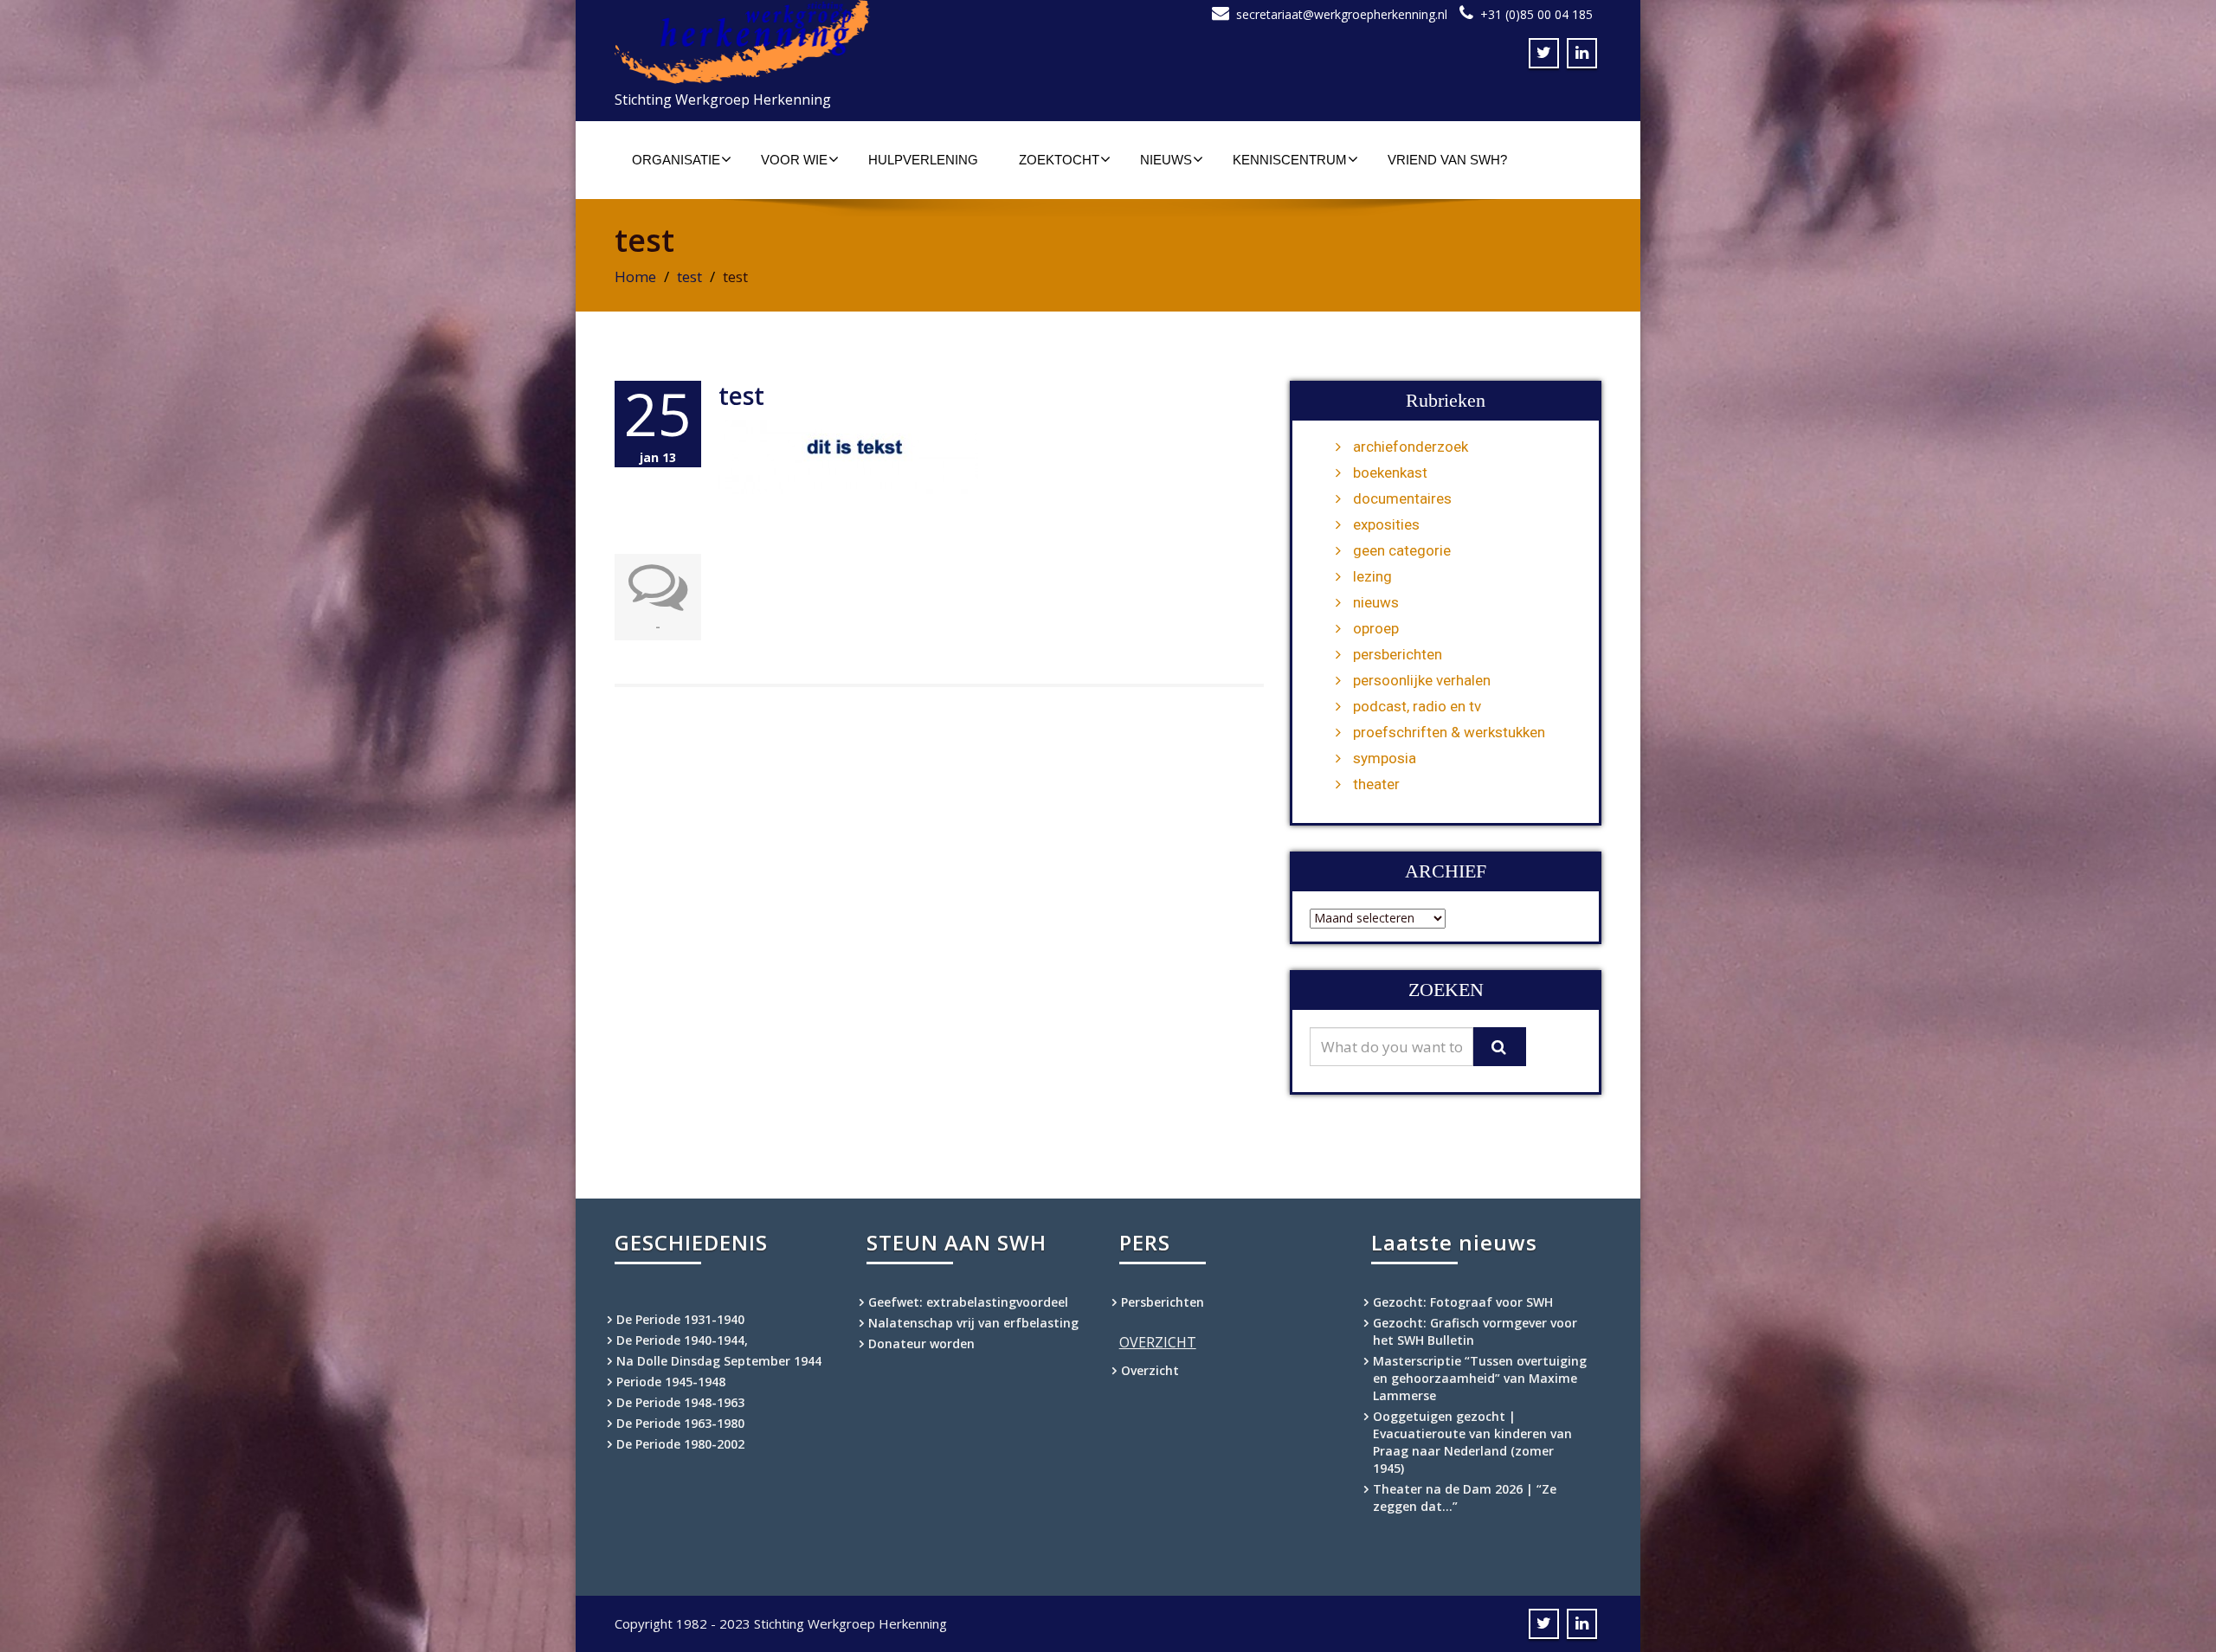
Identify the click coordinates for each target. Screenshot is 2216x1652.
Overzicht (1150, 1370)
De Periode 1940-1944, (682, 1340)
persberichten (1398, 654)
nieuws (1376, 602)
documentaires (1402, 498)
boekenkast (1390, 472)
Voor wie (794, 160)
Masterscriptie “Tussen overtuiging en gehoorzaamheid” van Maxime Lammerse (1480, 1378)
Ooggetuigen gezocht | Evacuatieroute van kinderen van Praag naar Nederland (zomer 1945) (1472, 1442)
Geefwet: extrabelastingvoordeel (968, 1302)
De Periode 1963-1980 (680, 1423)
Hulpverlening (923, 160)
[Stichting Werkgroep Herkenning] (855, 42)
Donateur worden (921, 1343)
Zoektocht (1059, 160)
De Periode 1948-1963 (680, 1402)
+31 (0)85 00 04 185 (1536, 14)
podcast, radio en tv (1417, 706)
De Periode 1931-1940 (680, 1319)
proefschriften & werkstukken (1449, 732)
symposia (1385, 758)
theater (1376, 784)
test (689, 276)
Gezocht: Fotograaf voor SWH (1463, 1302)
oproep (1376, 628)
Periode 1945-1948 (671, 1382)
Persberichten (1163, 1302)
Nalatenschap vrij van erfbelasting (973, 1323)
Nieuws (1166, 160)
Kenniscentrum (1290, 160)
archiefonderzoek (1411, 447)
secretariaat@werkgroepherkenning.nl (1342, 14)
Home (635, 276)
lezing (1372, 576)
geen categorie (1402, 550)
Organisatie (676, 160)
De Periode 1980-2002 (680, 1444)
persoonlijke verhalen (1422, 680)
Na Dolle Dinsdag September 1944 (719, 1361)
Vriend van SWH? (1447, 160)
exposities (1386, 524)
